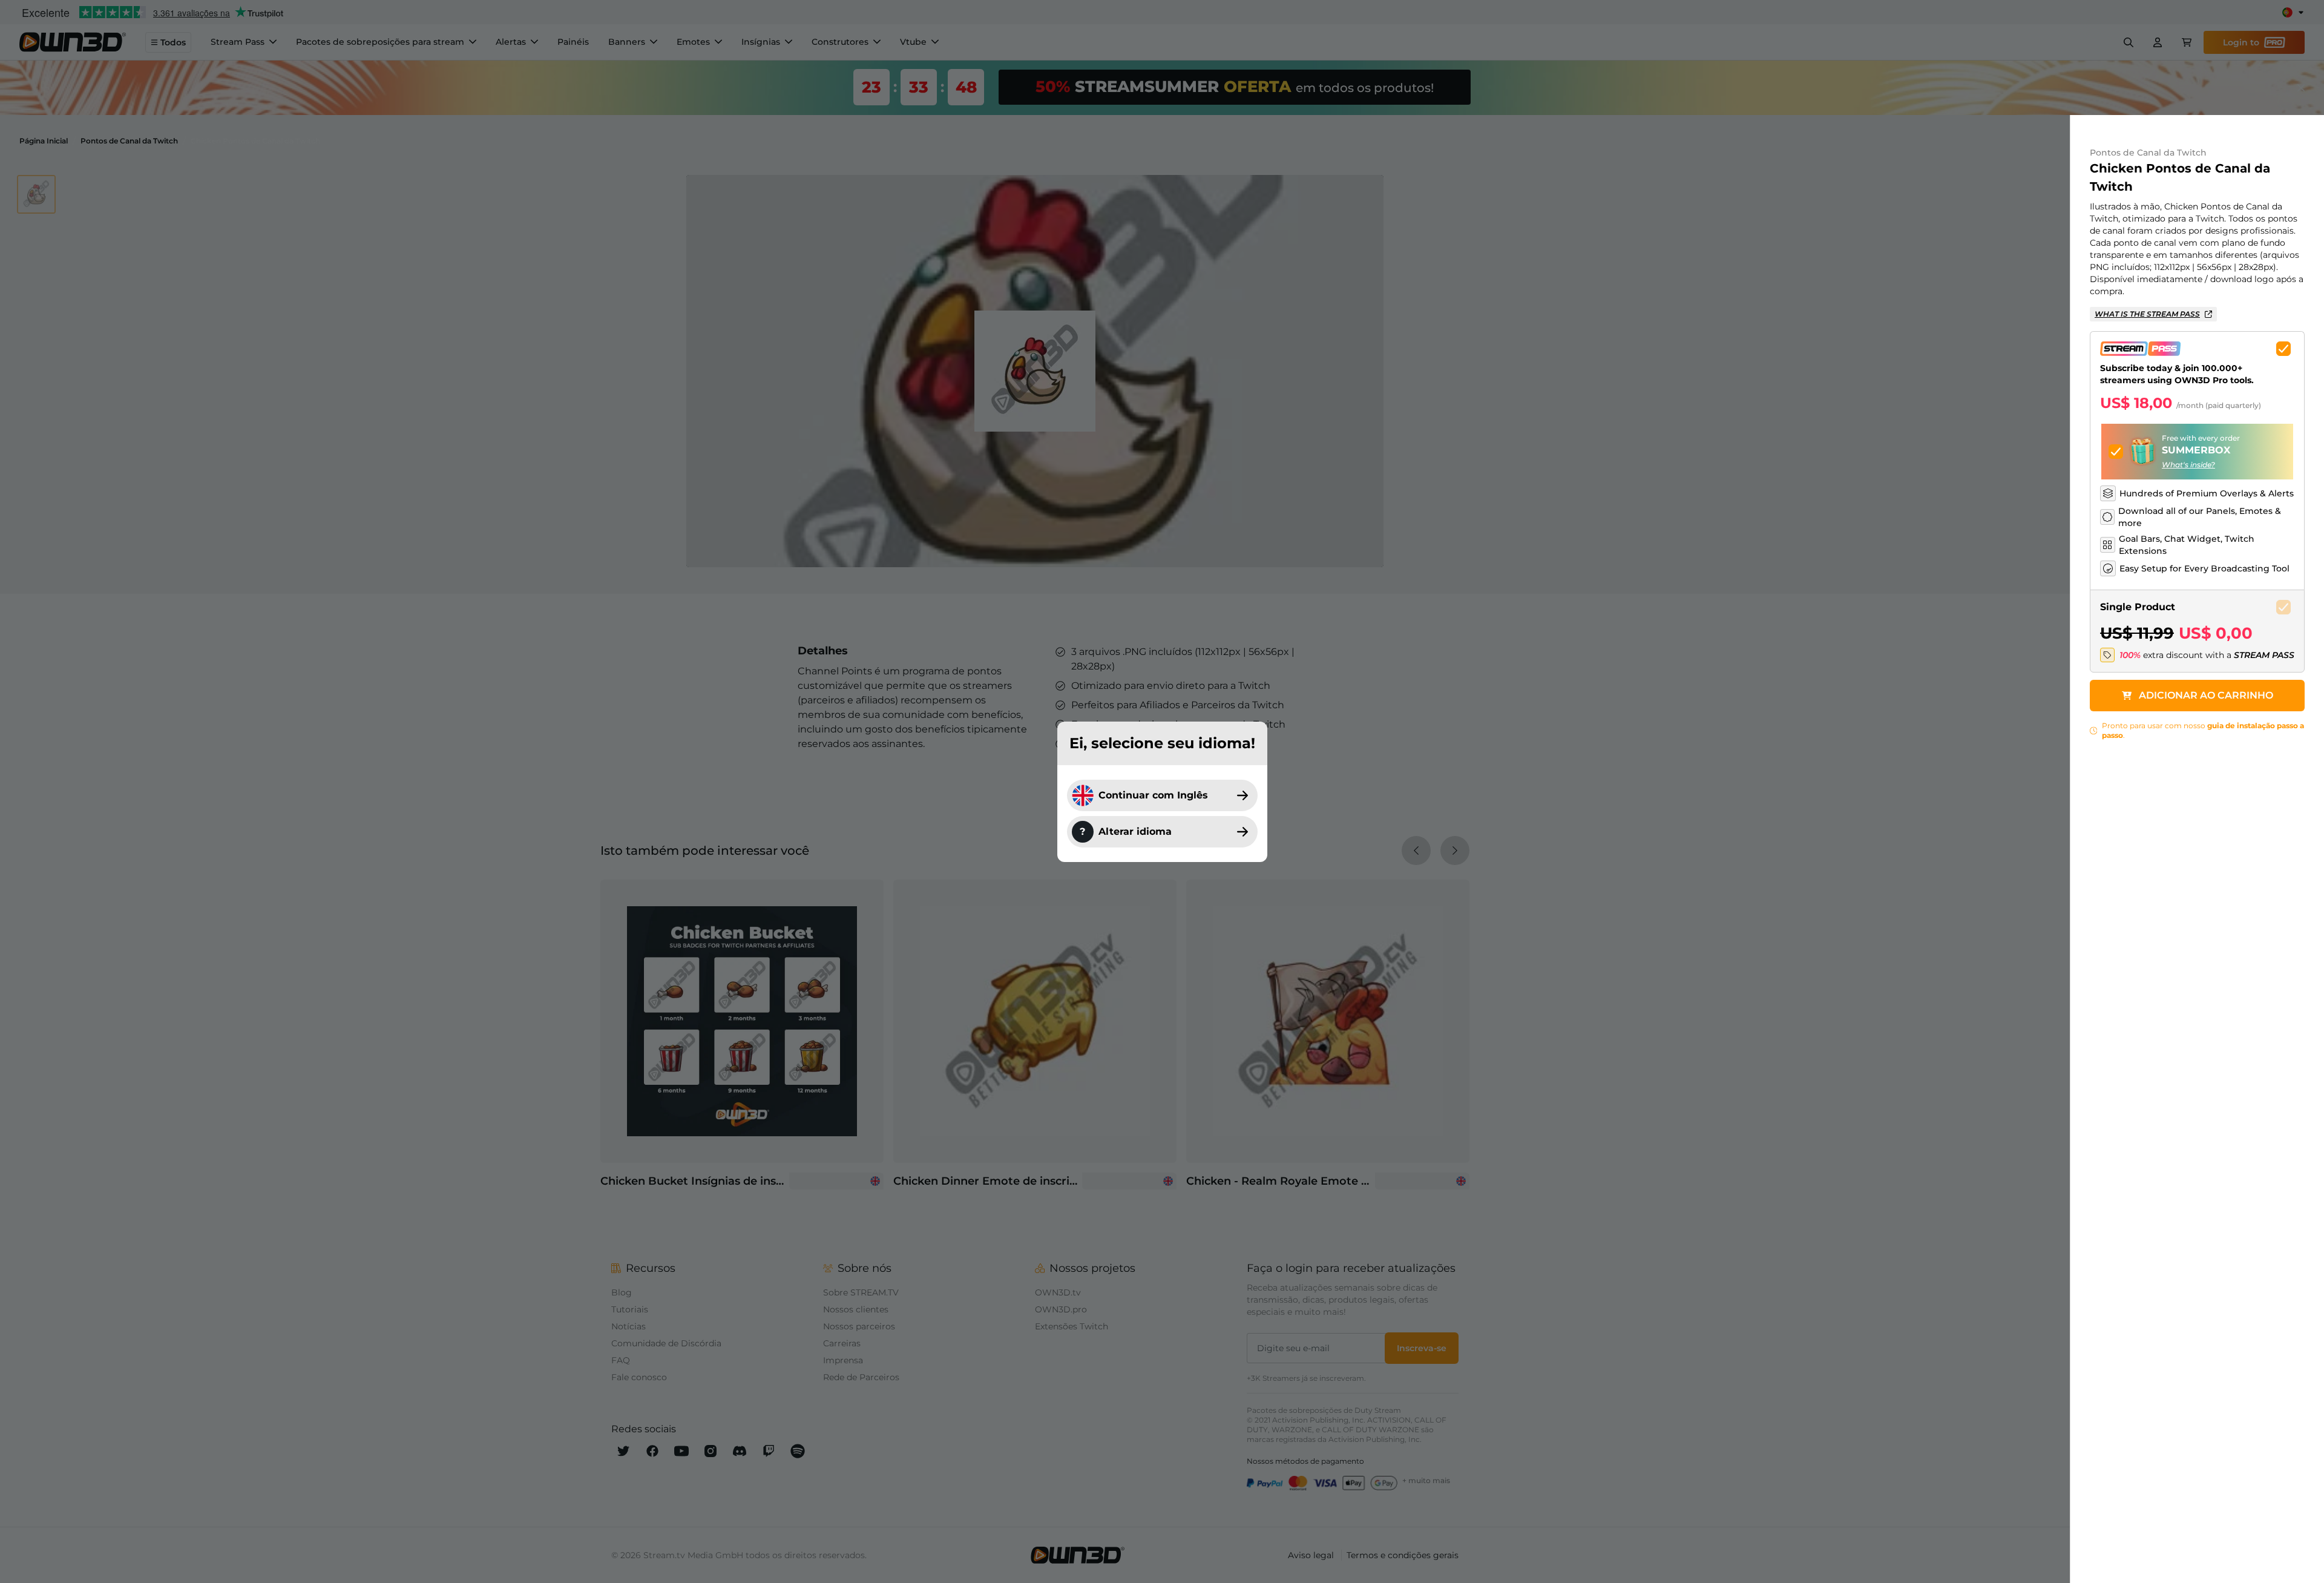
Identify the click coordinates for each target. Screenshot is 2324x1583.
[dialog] (1162, 791)
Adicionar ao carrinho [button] (2206, 695)
